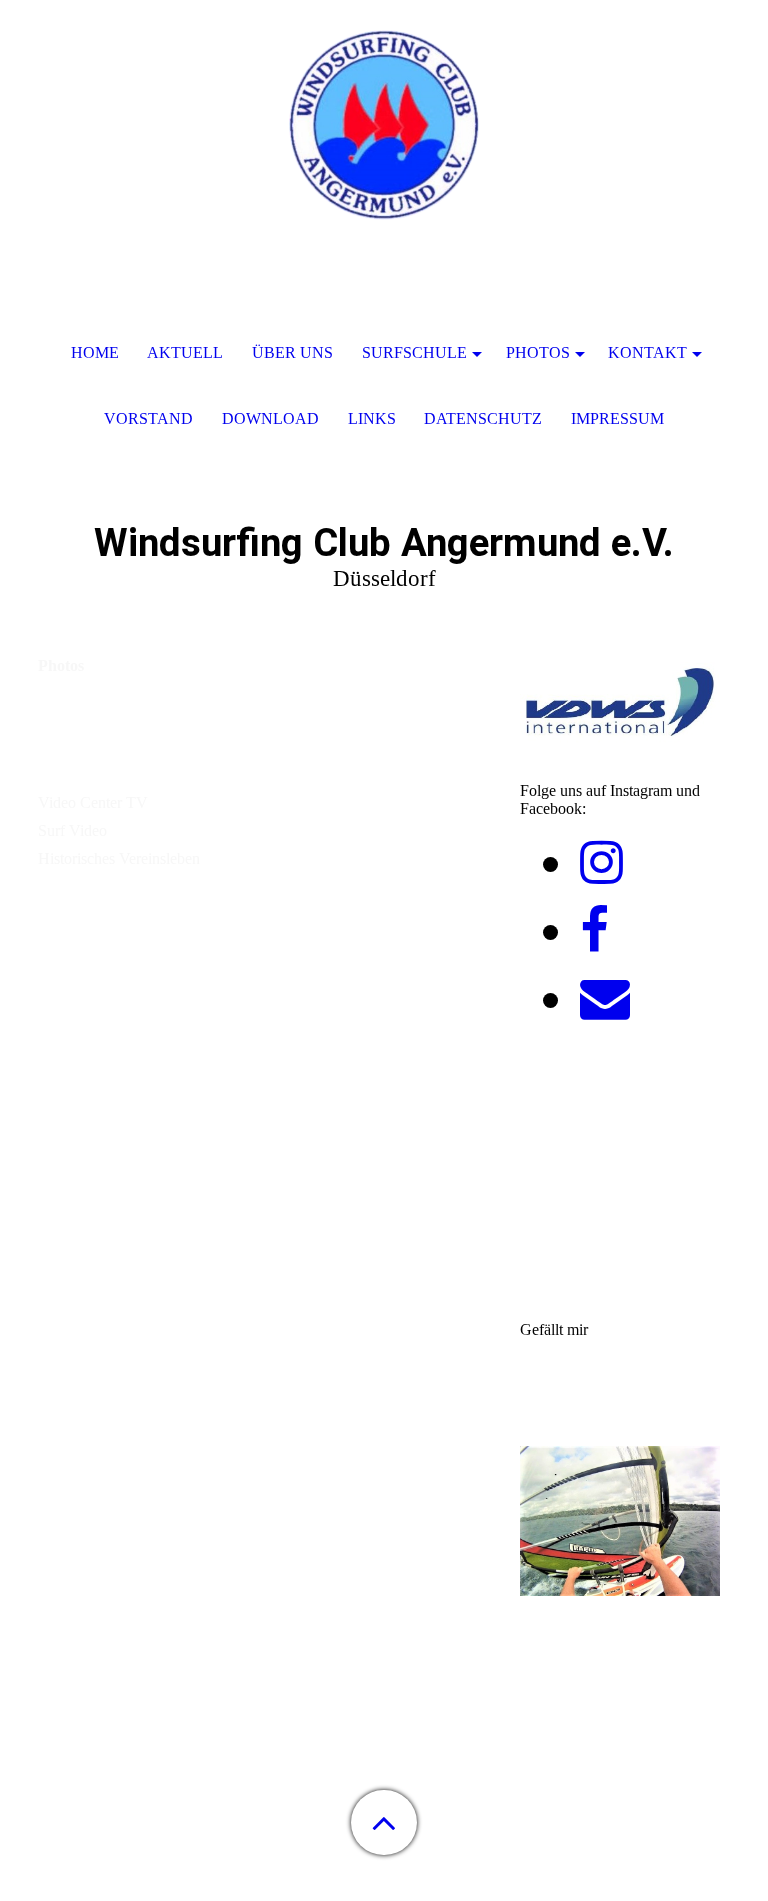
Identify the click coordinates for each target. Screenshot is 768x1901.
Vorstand (148, 418)
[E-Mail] (605, 999)
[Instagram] (601, 863)
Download (270, 418)
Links (372, 418)
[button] (384, 1822)
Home (95, 352)
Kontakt (647, 352)
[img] (384, 125)
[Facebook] (594, 931)
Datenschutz (483, 418)
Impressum (617, 418)
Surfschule (414, 352)
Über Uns (292, 352)
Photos (538, 352)
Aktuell (185, 352)
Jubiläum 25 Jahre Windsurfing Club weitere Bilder (225, 742)
